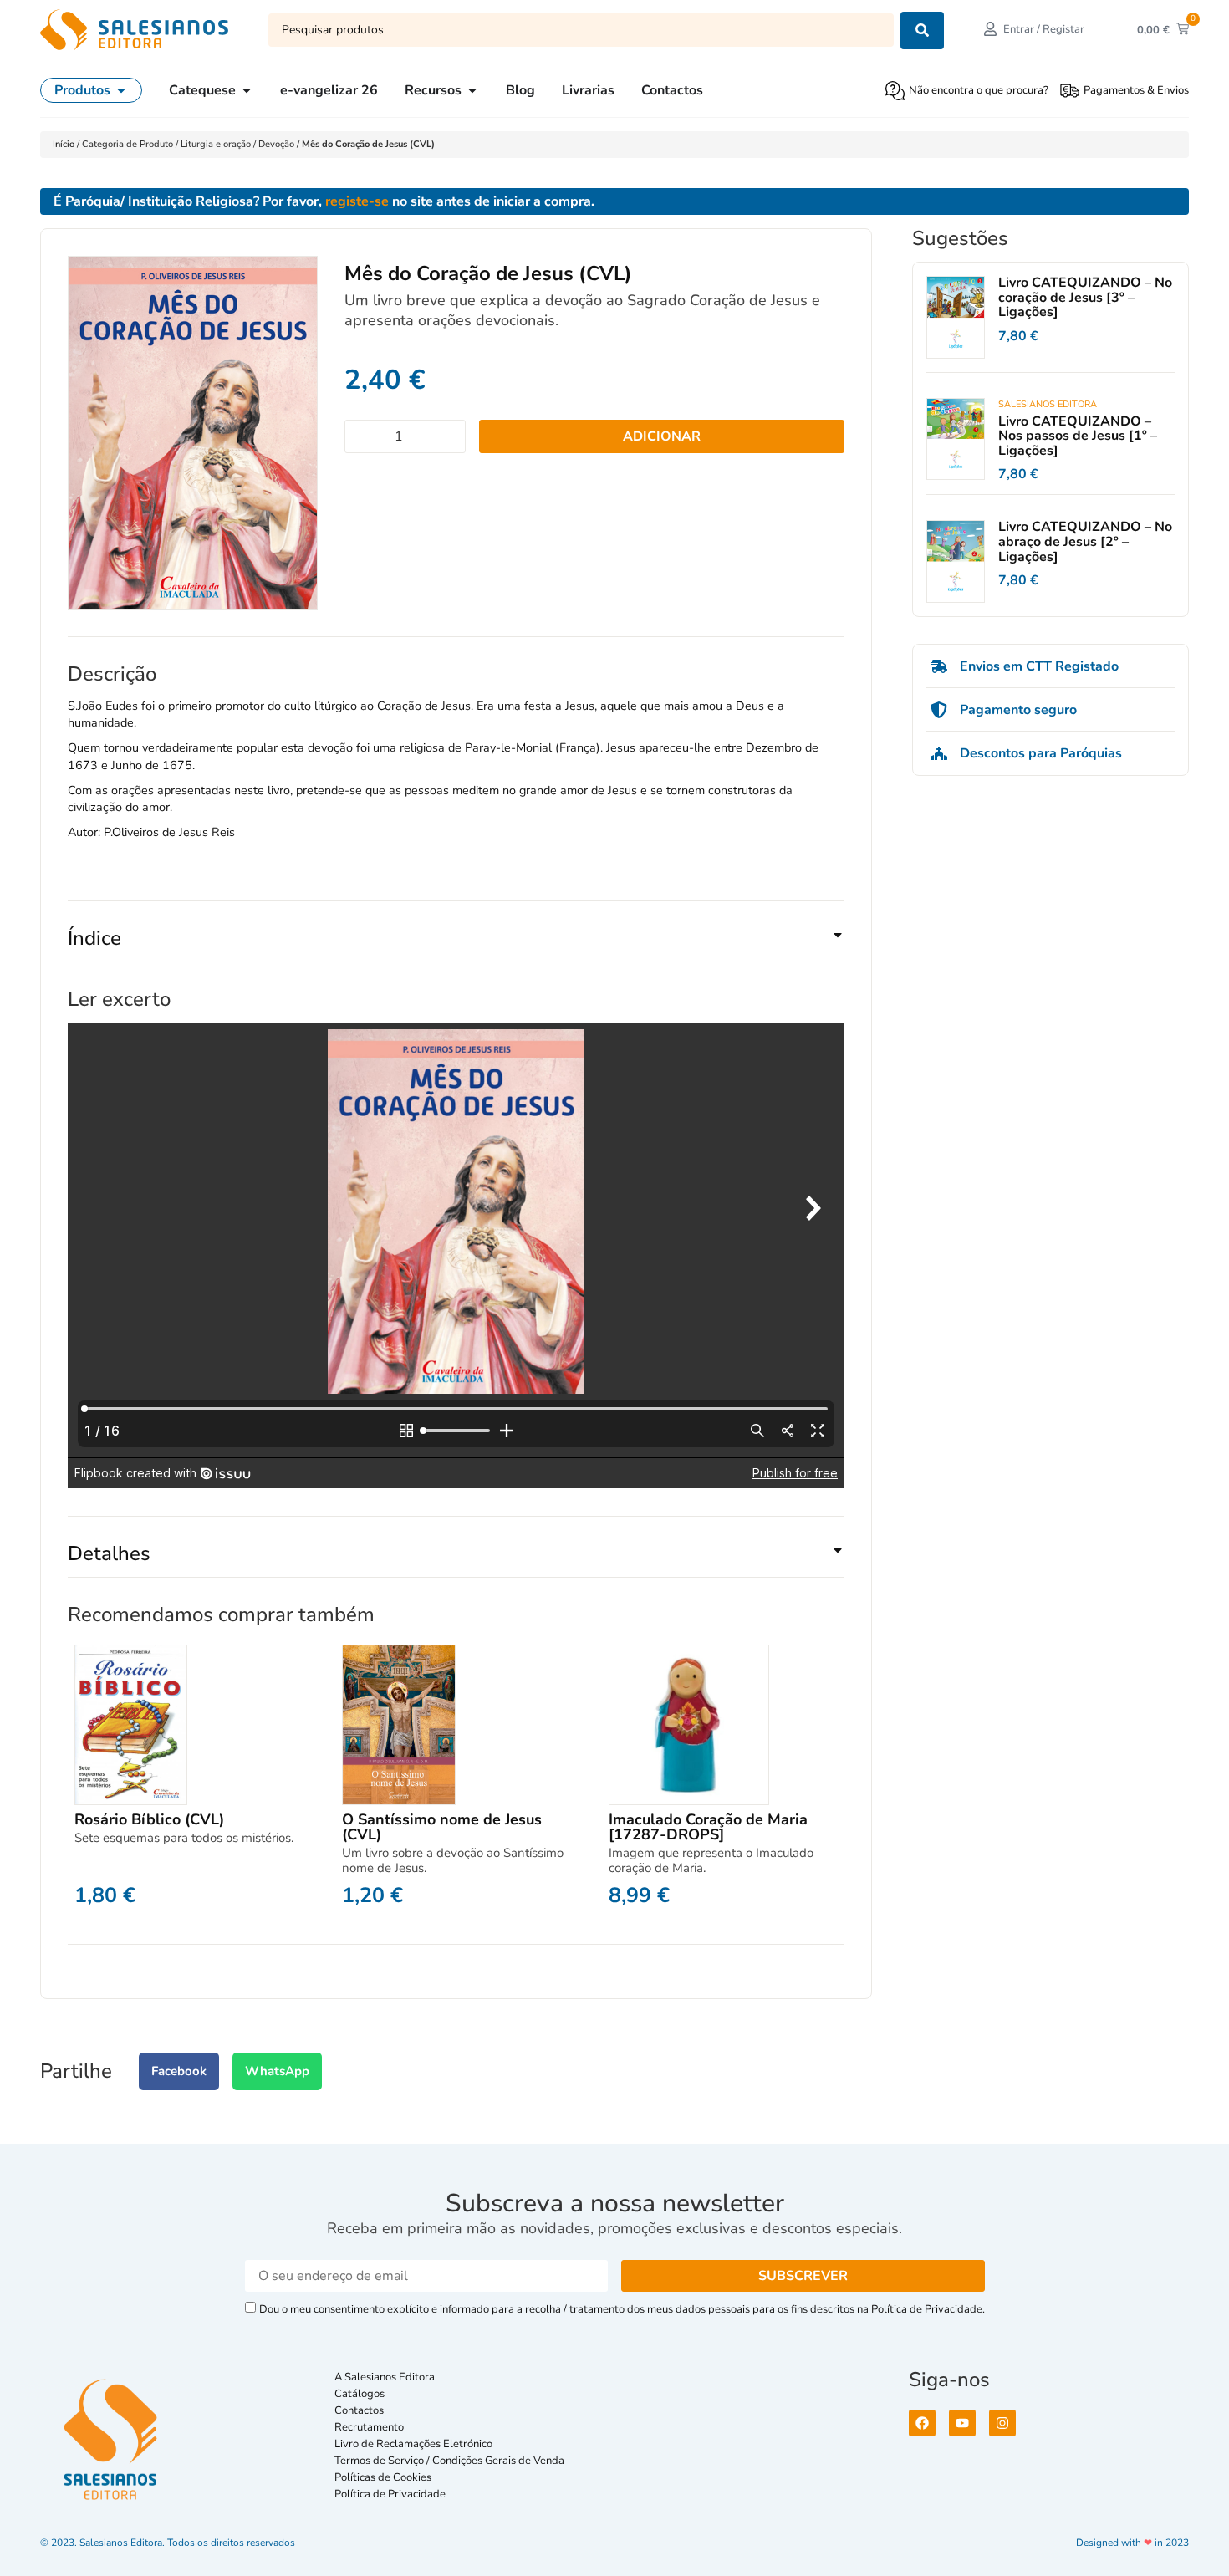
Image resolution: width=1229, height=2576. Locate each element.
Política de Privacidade (390, 2494)
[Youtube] (962, 2423)
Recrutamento (369, 2427)
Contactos (359, 2410)
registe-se (357, 201)
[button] (456, 945)
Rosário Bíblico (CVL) (149, 1819)
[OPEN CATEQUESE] (247, 90)
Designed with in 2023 (1132, 2543)
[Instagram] (1002, 2423)
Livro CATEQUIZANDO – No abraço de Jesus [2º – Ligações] (1085, 541)
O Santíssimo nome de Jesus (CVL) (442, 1827)
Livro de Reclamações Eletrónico (413, 2444)
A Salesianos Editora (385, 2377)
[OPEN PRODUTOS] (121, 90)
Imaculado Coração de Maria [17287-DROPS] (708, 1827)
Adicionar (662, 436)
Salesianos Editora (1048, 404)
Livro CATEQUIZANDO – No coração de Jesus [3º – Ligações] (1085, 297)
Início (65, 144)
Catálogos (360, 2394)
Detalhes (109, 1553)
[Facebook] (922, 2423)
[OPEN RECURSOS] (472, 90)
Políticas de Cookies (383, 2477)
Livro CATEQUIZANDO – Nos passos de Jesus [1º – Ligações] (1078, 436)
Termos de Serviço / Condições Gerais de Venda (452, 2461)
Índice (94, 938)
